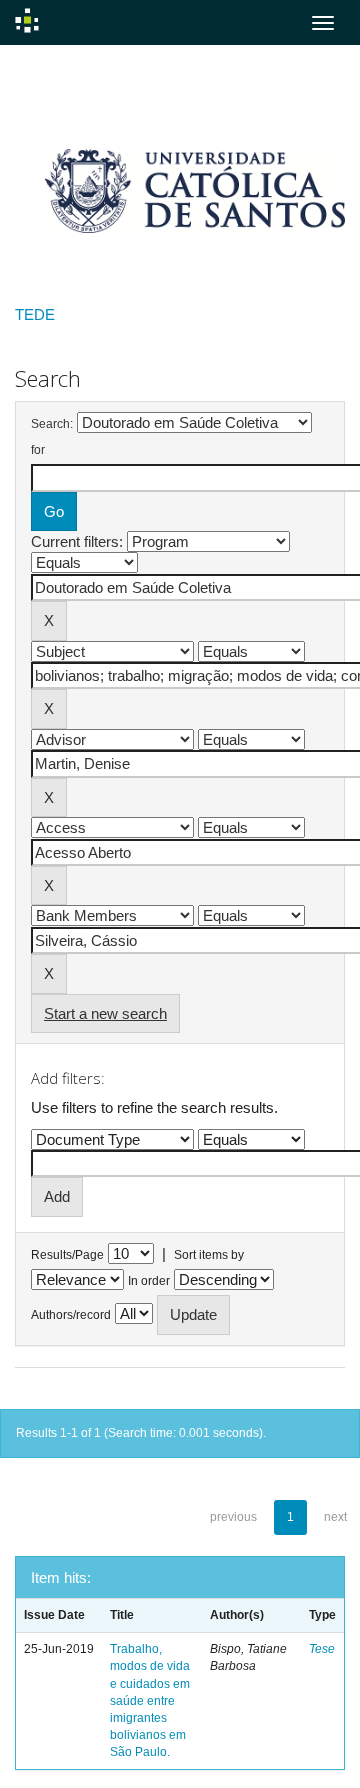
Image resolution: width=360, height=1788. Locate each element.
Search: (52, 424)
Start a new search (105, 1013)
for (38, 450)
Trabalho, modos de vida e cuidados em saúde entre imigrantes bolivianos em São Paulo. (150, 1700)
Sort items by (209, 1255)
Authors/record (71, 1315)
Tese (322, 1649)
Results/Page (67, 1255)
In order (149, 1281)
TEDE (35, 314)
